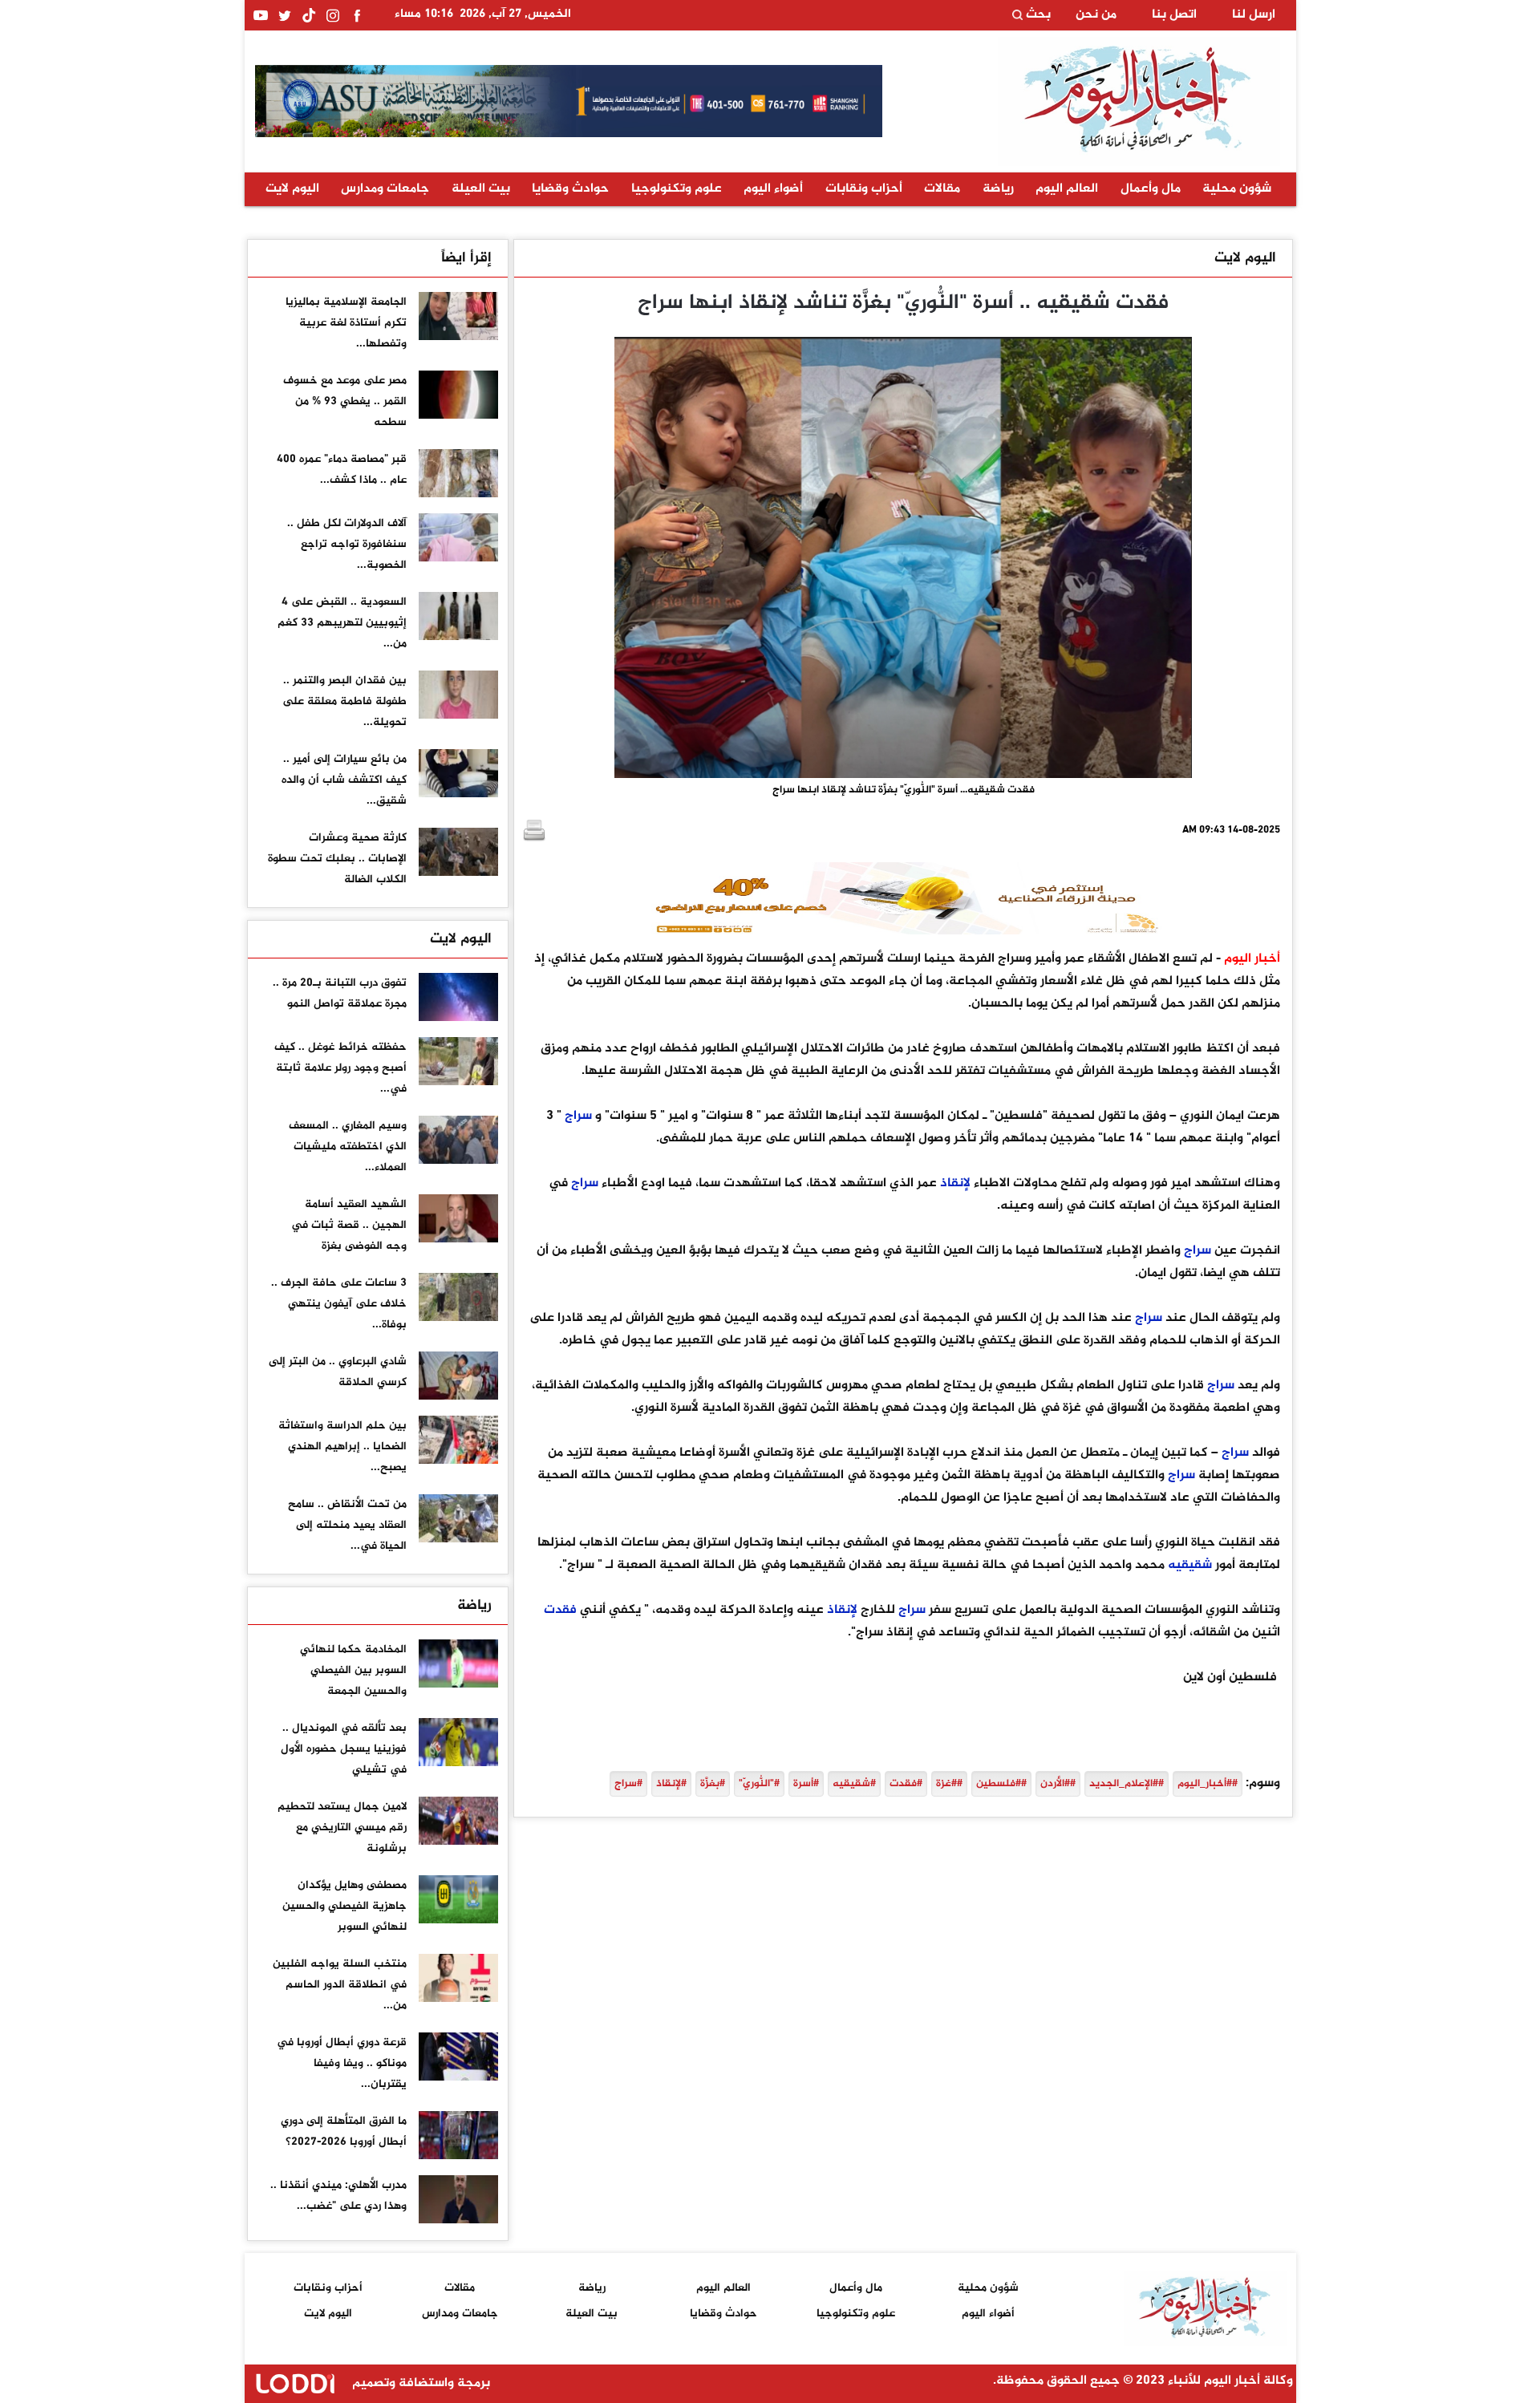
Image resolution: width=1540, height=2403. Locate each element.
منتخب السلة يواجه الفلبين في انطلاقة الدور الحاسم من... (340, 1985)
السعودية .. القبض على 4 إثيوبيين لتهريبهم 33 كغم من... (342, 623)
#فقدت (906, 1784)
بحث (1037, 15)
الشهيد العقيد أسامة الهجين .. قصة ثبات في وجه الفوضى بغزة (349, 1225)
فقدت (560, 1610)
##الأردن (1058, 1784)
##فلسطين (1001, 1784)
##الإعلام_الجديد (1127, 1784)
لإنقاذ (955, 1183)
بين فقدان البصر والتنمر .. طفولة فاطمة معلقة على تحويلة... (344, 701)
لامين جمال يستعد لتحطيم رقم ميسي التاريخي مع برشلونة (342, 1828)
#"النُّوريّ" (759, 1784)
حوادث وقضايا (570, 189)
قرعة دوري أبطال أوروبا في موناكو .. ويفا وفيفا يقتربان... (342, 2063)
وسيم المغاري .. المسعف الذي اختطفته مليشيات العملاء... (348, 1147)
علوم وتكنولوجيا (677, 189)
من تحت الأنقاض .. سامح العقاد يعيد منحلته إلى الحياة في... (347, 1525)
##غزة (949, 1784)
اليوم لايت (292, 189)
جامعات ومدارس (385, 189)
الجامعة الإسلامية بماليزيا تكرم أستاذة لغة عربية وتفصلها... (346, 323)
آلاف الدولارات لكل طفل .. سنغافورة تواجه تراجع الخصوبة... (347, 544)
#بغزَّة (713, 1784)
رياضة (998, 189)
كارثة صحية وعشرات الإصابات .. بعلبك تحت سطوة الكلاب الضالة (337, 859)
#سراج (628, 1784)
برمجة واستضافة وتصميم (419, 2383)
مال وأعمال (1151, 189)
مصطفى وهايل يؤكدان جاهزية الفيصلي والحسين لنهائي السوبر (344, 1906)
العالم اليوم (1067, 189)
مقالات (942, 189)
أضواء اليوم (773, 189)
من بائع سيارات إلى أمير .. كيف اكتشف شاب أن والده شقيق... (344, 780)
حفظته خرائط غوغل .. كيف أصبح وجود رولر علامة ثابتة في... (340, 1068)
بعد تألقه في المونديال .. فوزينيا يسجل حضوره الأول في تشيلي (344, 1749)
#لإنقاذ (671, 1784)
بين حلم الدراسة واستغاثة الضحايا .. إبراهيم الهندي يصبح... (342, 1447)
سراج (578, 1116)
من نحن (1096, 15)
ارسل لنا (1254, 15)
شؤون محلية (1237, 189)
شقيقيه (1190, 1565)
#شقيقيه (854, 1784)
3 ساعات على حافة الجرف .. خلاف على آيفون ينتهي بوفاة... (339, 1304)
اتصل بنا (1174, 15)
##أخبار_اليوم (1208, 1784)
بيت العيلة (481, 189)
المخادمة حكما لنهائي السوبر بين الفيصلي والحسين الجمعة (353, 1670)
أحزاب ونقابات (864, 189)
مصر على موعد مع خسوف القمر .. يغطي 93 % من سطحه (345, 401)
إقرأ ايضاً (466, 258)
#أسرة (806, 1784)
